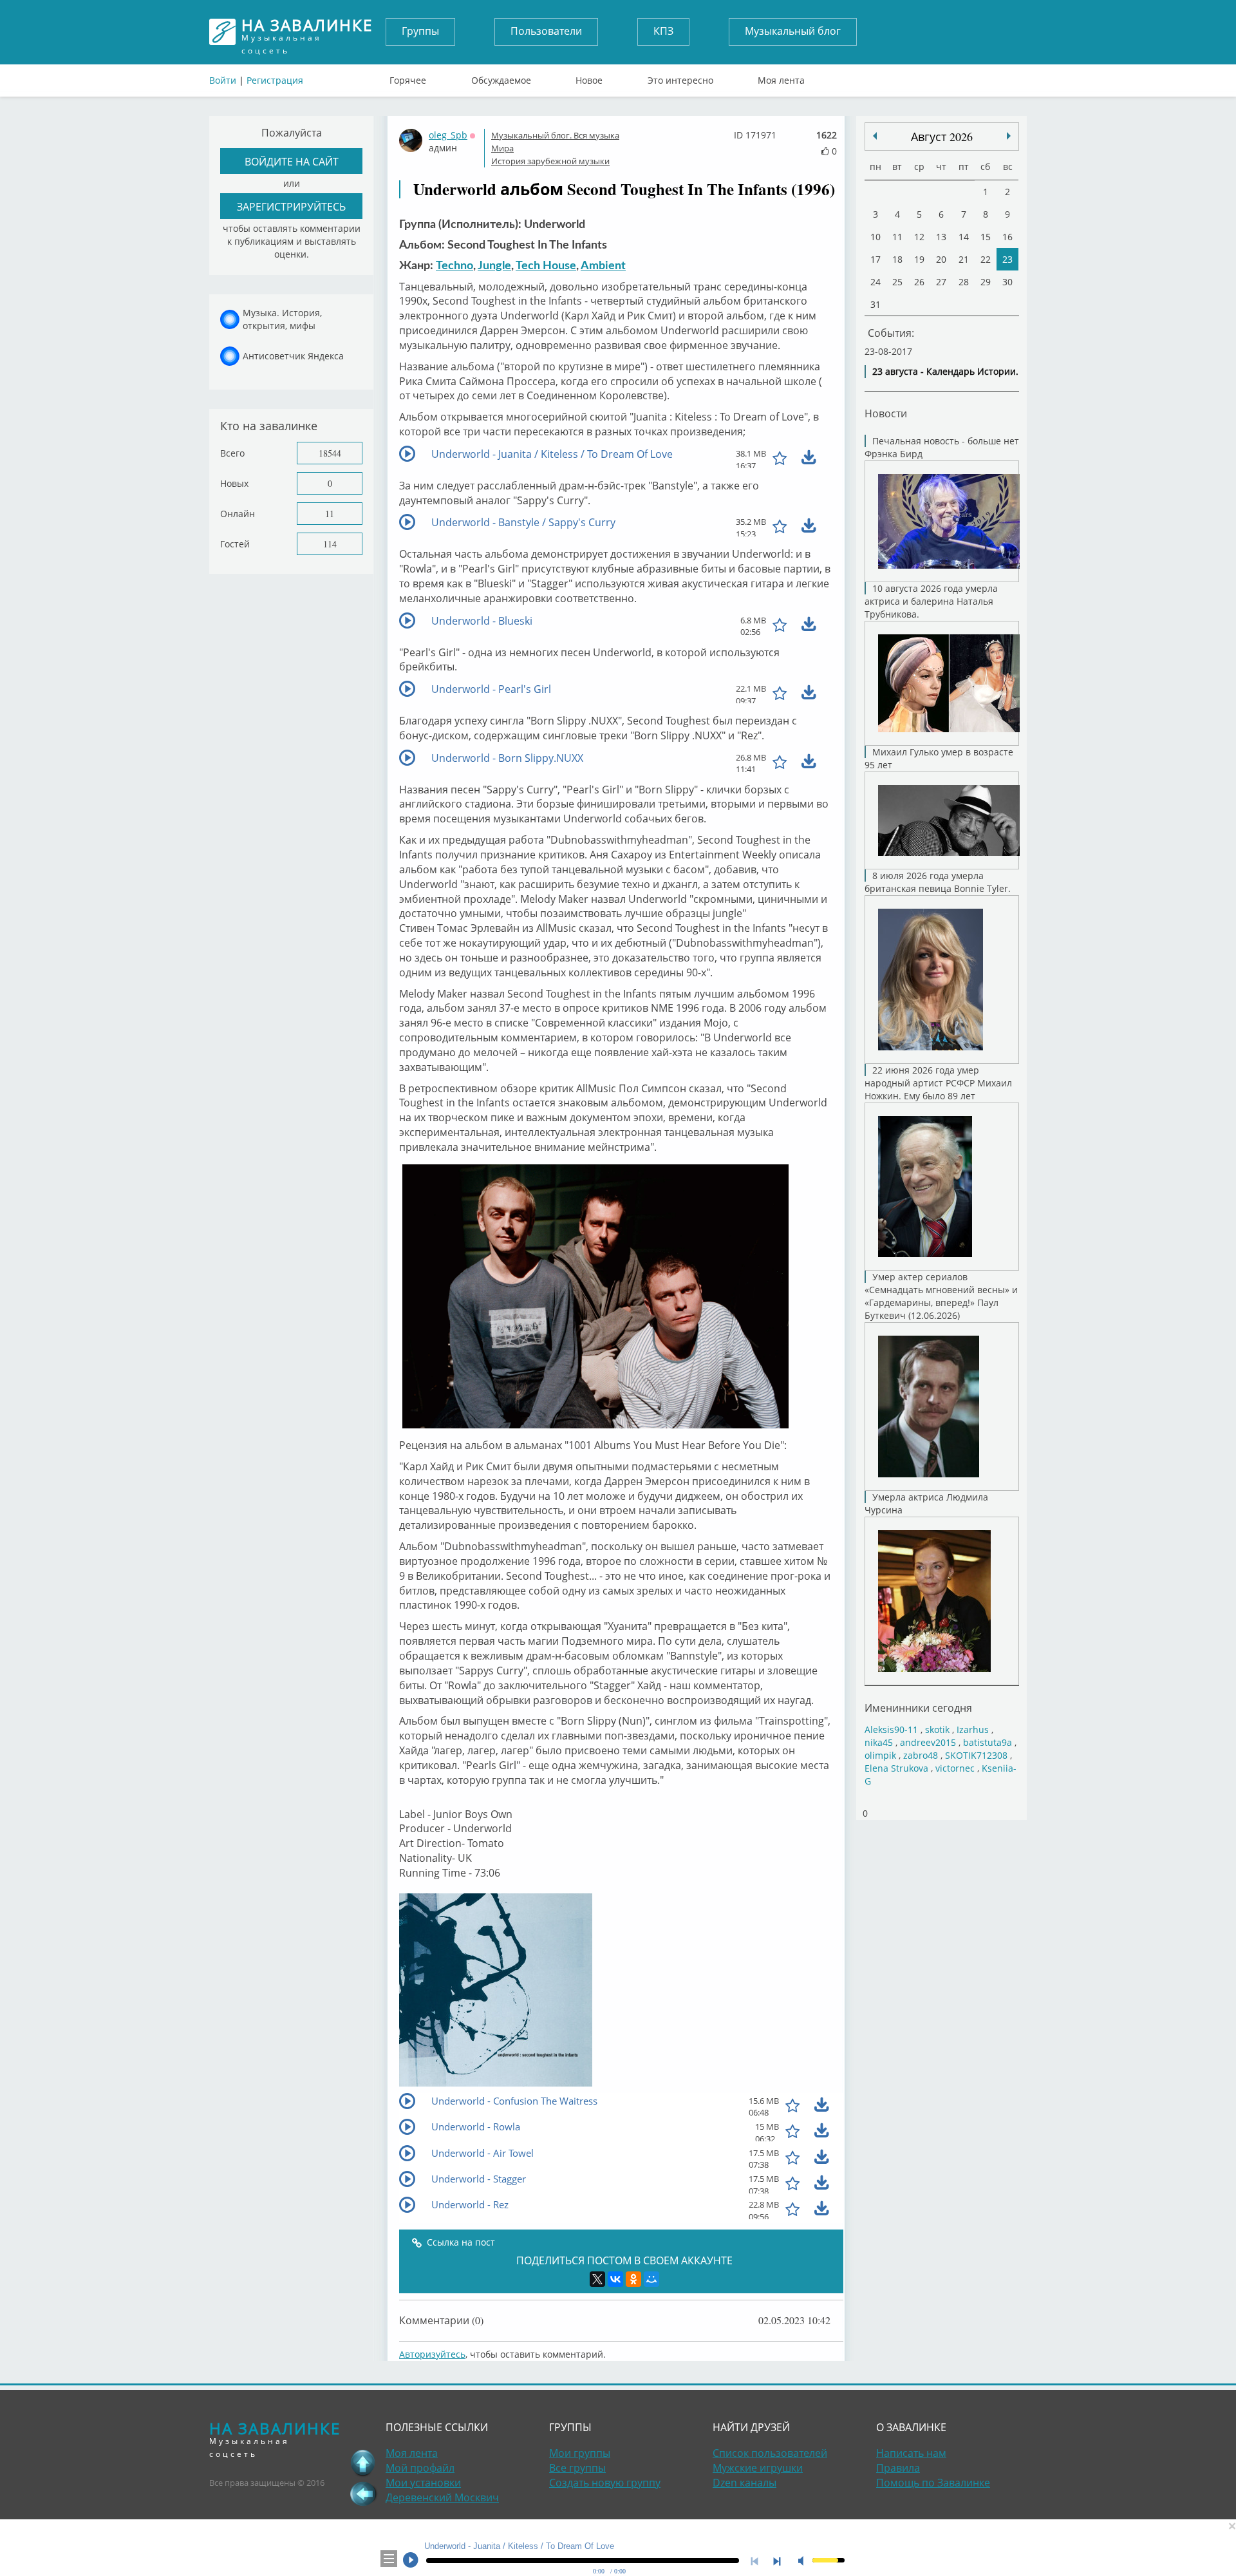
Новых (234, 483)
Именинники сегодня (918, 1708)
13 (941, 237)
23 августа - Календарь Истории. (945, 371)
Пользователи (546, 31)
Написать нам (911, 2453)
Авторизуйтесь (432, 2354)
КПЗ (663, 31)
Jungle (494, 266)
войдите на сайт (292, 161)
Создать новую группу (605, 2483)
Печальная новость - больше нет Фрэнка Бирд (942, 447)
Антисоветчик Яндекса (293, 356)
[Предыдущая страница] (363, 2494)
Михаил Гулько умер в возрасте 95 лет (939, 758)
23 (1007, 259)
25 (897, 282)
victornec (955, 1768)
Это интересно (680, 77)
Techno (454, 266)
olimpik (880, 1755)
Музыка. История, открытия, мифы (282, 319)
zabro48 (921, 1755)
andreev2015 (928, 1742)
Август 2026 (942, 137)
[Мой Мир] (651, 2279)
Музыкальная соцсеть (307, 32)
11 (330, 514)
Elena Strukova (896, 1768)
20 (941, 259)
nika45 (879, 1742)
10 (876, 237)
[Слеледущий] (875, 136)
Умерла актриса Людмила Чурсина (926, 1503)
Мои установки (423, 2483)
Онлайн (238, 514)
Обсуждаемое (501, 77)
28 (964, 282)
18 (897, 259)
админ (443, 148)
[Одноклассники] (633, 2279)
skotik (937, 1729)
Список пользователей (770, 2453)
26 (919, 282)
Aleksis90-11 (891, 1729)
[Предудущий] (1009, 136)
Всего (232, 453)
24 (876, 282)
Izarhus (973, 1729)
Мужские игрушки (758, 2468)
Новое (589, 77)
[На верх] (363, 2463)
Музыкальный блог (793, 31)
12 (919, 237)
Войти (223, 80)
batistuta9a (988, 1742)
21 (964, 259)
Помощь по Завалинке (933, 2483)
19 (919, 259)
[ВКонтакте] (615, 2279)
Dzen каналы (744, 2483)
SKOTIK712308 (976, 1755)
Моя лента (781, 77)
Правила (898, 2468)
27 (941, 282)
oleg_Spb (448, 135)
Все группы (577, 2468)
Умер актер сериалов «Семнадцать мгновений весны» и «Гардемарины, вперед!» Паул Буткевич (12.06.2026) (941, 1296)
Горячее (408, 77)
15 (986, 237)
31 (876, 304)
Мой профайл (420, 2468)
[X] (597, 2279)
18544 (330, 453)
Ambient (603, 266)
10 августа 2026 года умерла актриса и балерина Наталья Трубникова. (931, 601)
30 (1007, 282)
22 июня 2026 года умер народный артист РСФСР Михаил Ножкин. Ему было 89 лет (938, 1083)
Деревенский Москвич (442, 2497)
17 (876, 259)
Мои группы (580, 2453)
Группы (420, 31)
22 (986, 259)
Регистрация (275, 80)
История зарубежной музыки (550, 161)
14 (964, 237)
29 (986, 282)
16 (1007, 237)
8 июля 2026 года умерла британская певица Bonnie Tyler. (938, 882)
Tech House (546, 266)
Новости (886, 413)
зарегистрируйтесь (291, 206)
